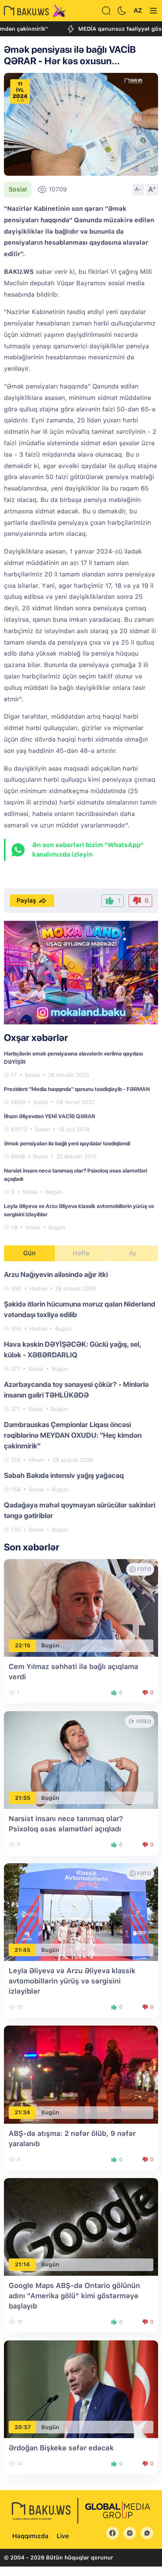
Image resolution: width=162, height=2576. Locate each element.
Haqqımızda (30, 2536)
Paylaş (26, 900)
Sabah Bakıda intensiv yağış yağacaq (64, 1475)
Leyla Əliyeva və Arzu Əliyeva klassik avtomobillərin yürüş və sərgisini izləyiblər (72, 1981)
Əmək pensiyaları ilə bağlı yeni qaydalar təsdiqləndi (67, 1143)
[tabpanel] (81, 1401)
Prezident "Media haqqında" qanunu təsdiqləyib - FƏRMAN (77, 1089)
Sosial (18, 189)
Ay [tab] (133, 1253)
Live (63, 2536)
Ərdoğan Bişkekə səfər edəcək (61, 2448)
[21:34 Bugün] (81, 2074)
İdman (36, 1460)
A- (138, 189)
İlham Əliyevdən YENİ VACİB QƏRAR (50, 1116)
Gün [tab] (29, 1253)
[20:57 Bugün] (81, 2389)
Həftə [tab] (81, 1253)
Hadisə (38, 1288)
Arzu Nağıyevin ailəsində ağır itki (56, 1274)
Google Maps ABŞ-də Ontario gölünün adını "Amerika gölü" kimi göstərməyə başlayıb (74, 2296)
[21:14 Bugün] (81, 2226)
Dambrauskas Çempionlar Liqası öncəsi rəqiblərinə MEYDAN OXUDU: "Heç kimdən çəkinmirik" (73, 1435)
